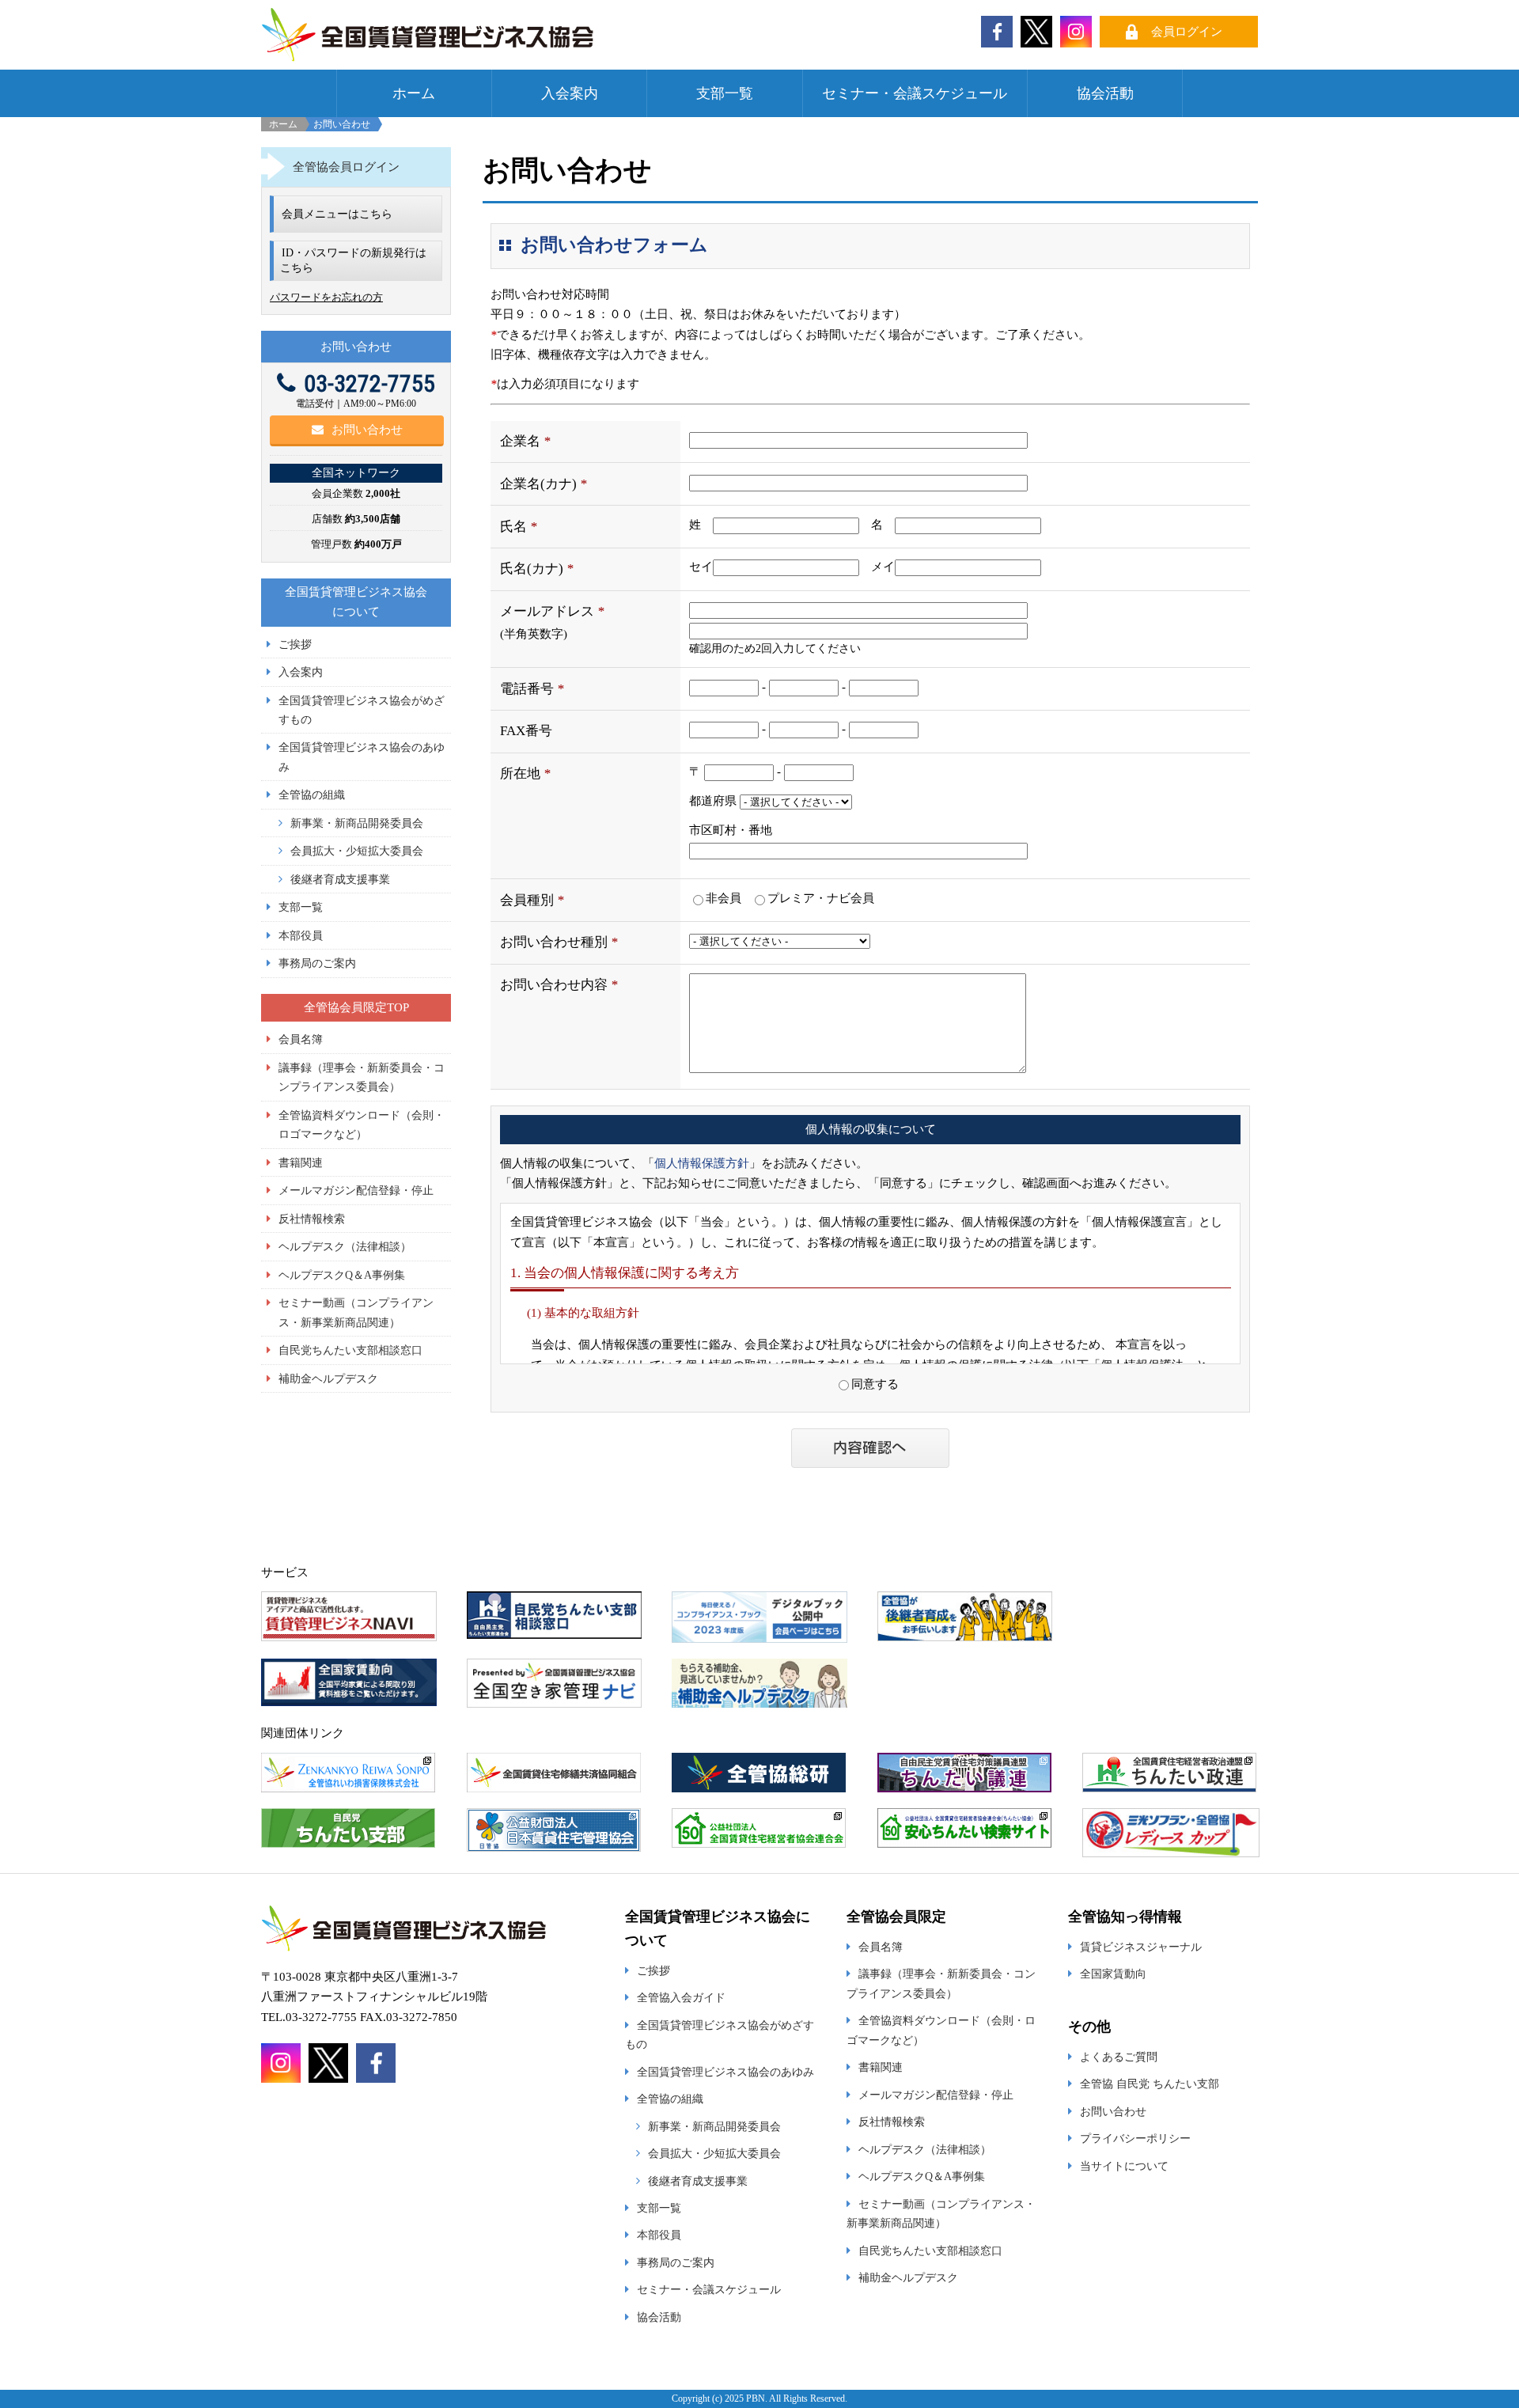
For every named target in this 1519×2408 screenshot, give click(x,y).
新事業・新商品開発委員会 (357, 823)
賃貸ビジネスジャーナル (1141, 1947)
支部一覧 (725, 93)
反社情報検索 (312, 1219)
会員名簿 (301, 1039)
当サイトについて (1124, 2166)
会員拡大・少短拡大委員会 (357, 851)
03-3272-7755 (369, 383)
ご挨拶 (295, 644)
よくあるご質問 (1119, 2057)
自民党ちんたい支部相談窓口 (350, 1350)
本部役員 (301, 935)
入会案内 (570, 93)
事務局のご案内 (317, 963)
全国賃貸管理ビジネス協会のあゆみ (725, 2072)
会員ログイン (1187, 32)
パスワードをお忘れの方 (326, 297)
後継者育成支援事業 (340, 879)
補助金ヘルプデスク (328, 1378)
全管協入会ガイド (681, 1997)
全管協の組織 (312, 794)
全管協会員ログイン (346, 167)
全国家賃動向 (1113, 1974)
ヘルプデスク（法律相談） (345, 1246)
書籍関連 (301, 1162)
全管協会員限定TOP (356, 1007)
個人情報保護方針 (702, 1163)
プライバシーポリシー (1135, 2138)
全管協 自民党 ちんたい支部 (1150, 2084)
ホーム (414, 93)
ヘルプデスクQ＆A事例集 (342, 1275)
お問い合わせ (367, 430)
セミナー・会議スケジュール (915, 93)
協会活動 (1105, 93)
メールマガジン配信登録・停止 (356, 1190)
